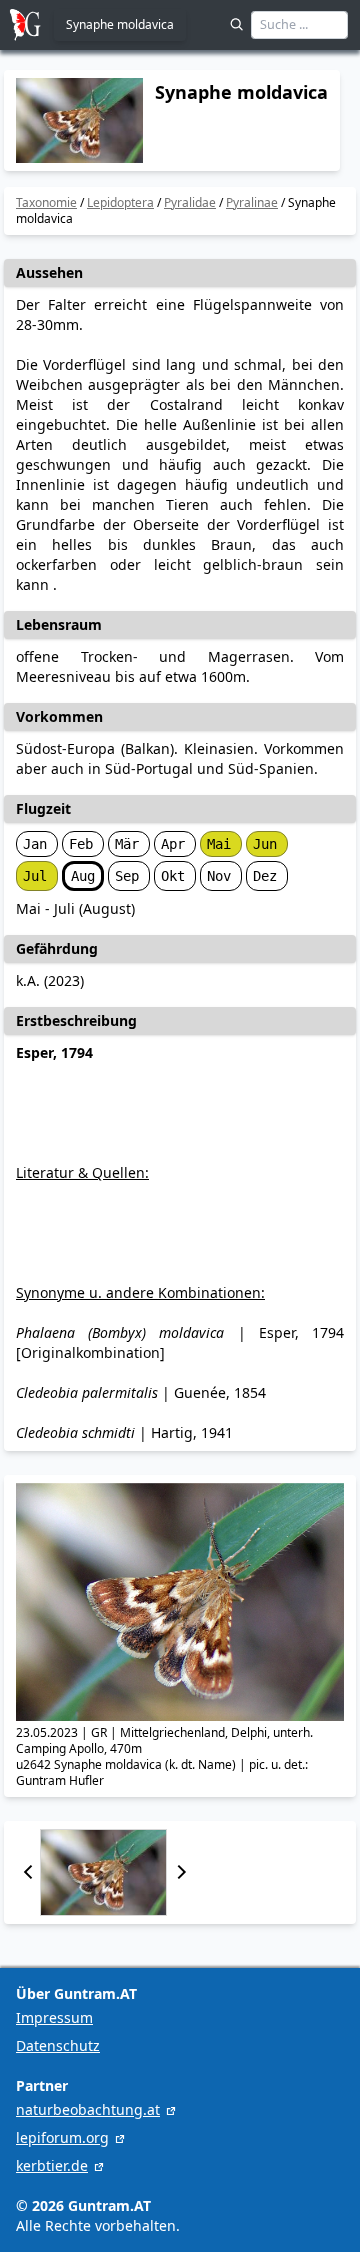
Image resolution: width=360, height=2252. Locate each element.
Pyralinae (252, 202)
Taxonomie (46, 202)
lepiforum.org (62, 2137)
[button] (28, 1872)
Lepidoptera (120, 202)
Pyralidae (190, 202)
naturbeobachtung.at (88, 2109)
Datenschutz (58, 2045)
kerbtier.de (52, 2165)
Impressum (54, 2017)
